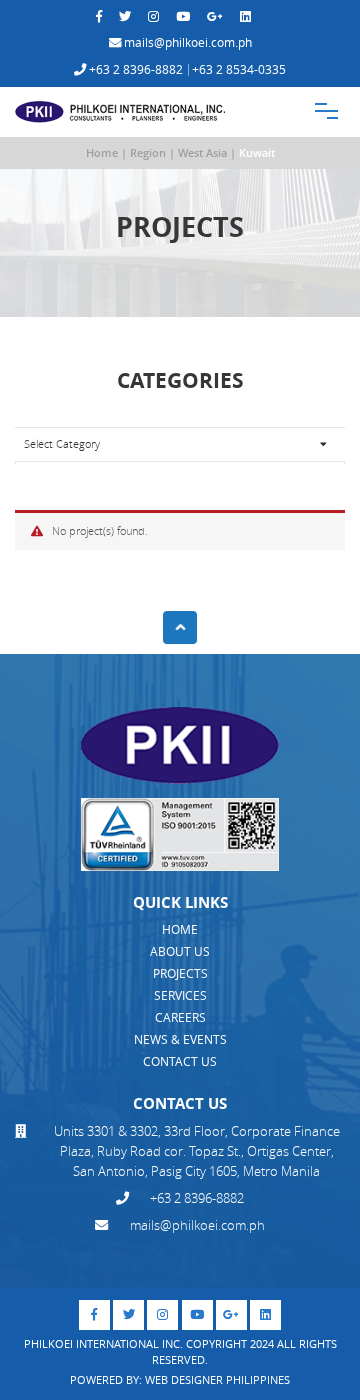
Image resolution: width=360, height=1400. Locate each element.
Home (102, 153)
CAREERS (180, 1017)
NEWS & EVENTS (180, 1039)
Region (148, 153)
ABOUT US (180, 951)
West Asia (202, 153)
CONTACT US (180, 1061)
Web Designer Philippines (217, 1380)
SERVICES (180, 995)
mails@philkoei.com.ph (186, 43)
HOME (180, 929)
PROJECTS (180, 973)
